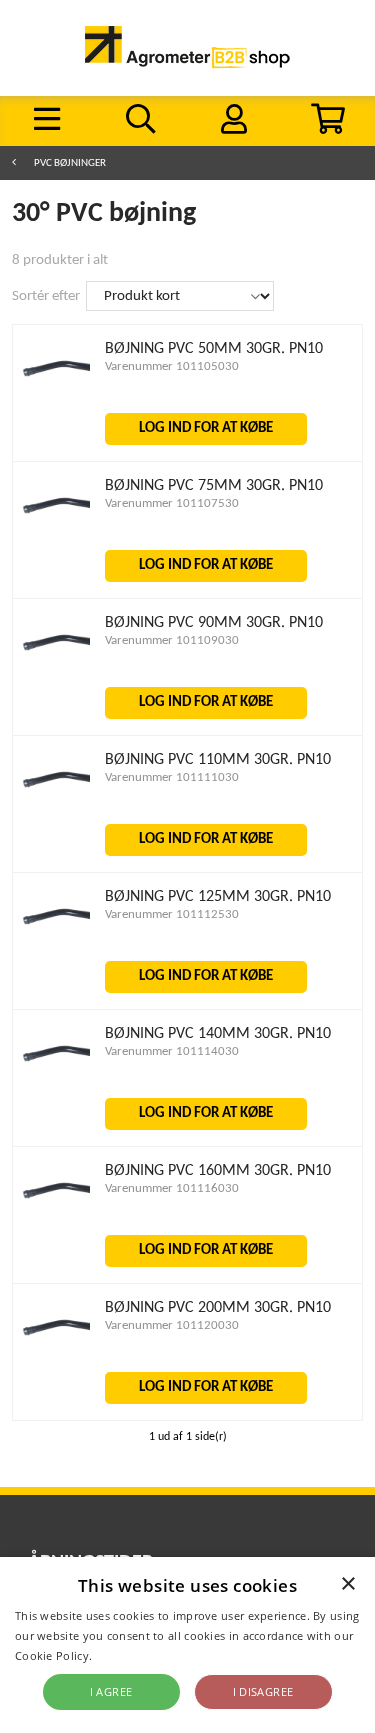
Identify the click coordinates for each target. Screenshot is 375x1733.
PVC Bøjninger (70, 163)
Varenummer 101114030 (172, 1051)
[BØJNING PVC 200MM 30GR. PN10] (56, 1366)
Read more (125, 1655)
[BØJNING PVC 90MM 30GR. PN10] (56, 681)
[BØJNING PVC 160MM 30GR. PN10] (56, 1229)
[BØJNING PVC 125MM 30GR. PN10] (56, 955)
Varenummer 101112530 (172, 914)
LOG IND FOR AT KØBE (206, 428)
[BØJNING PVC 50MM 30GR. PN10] (56, 407)
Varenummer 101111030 (172, 777)
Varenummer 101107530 (172, 503)
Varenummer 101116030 (172, 1188)
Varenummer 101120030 (172, 1325)
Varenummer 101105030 (172, 366)
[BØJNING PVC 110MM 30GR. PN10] (56, 818)
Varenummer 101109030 (172, 640)
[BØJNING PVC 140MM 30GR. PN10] (56, 1092)
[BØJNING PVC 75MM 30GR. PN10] (56, 544)
